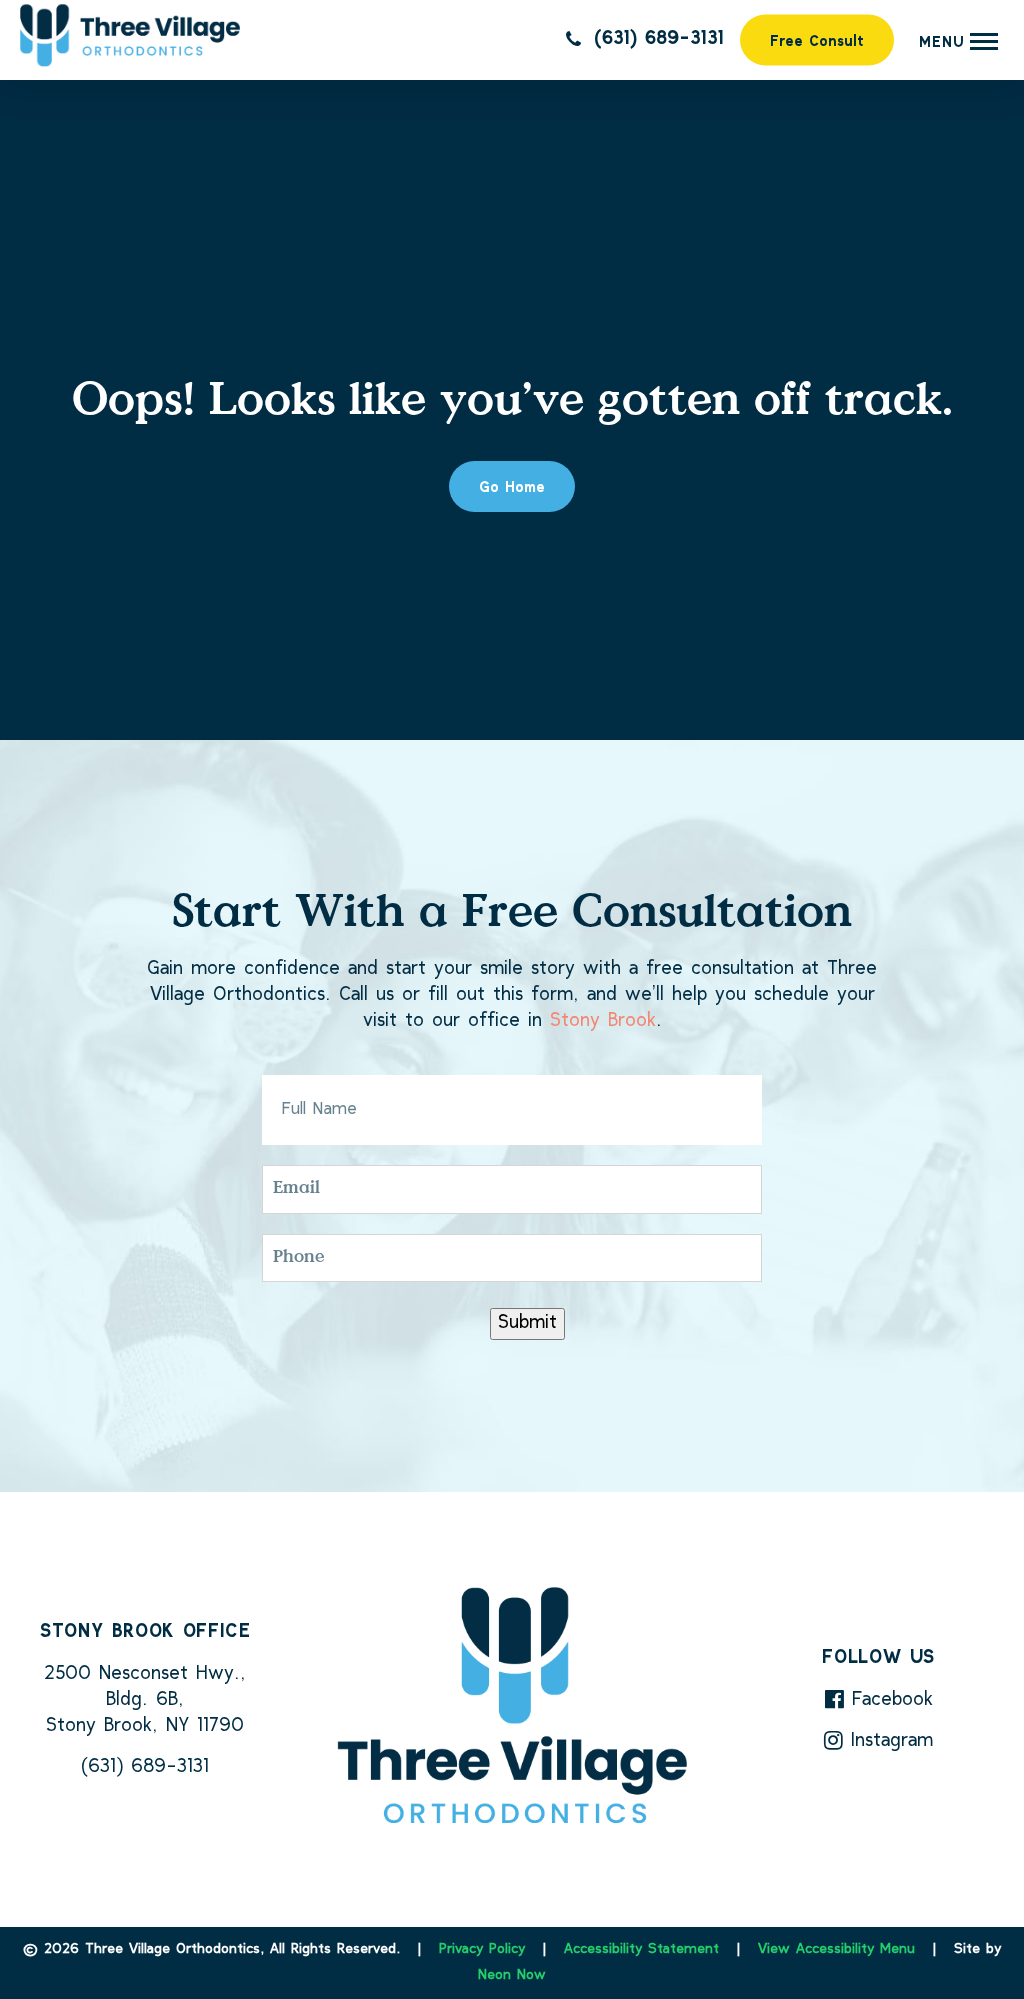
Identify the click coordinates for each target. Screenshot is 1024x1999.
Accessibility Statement (641, 1949)
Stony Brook (603, 1021)
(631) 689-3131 (655, 39)
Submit (527, 1323)
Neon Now (512, 1975)
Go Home (512, 488)
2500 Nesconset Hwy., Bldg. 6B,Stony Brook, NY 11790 (145, 1700)
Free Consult (817, 42)
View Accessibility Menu (836, 1949)
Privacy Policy (482, 1949)
